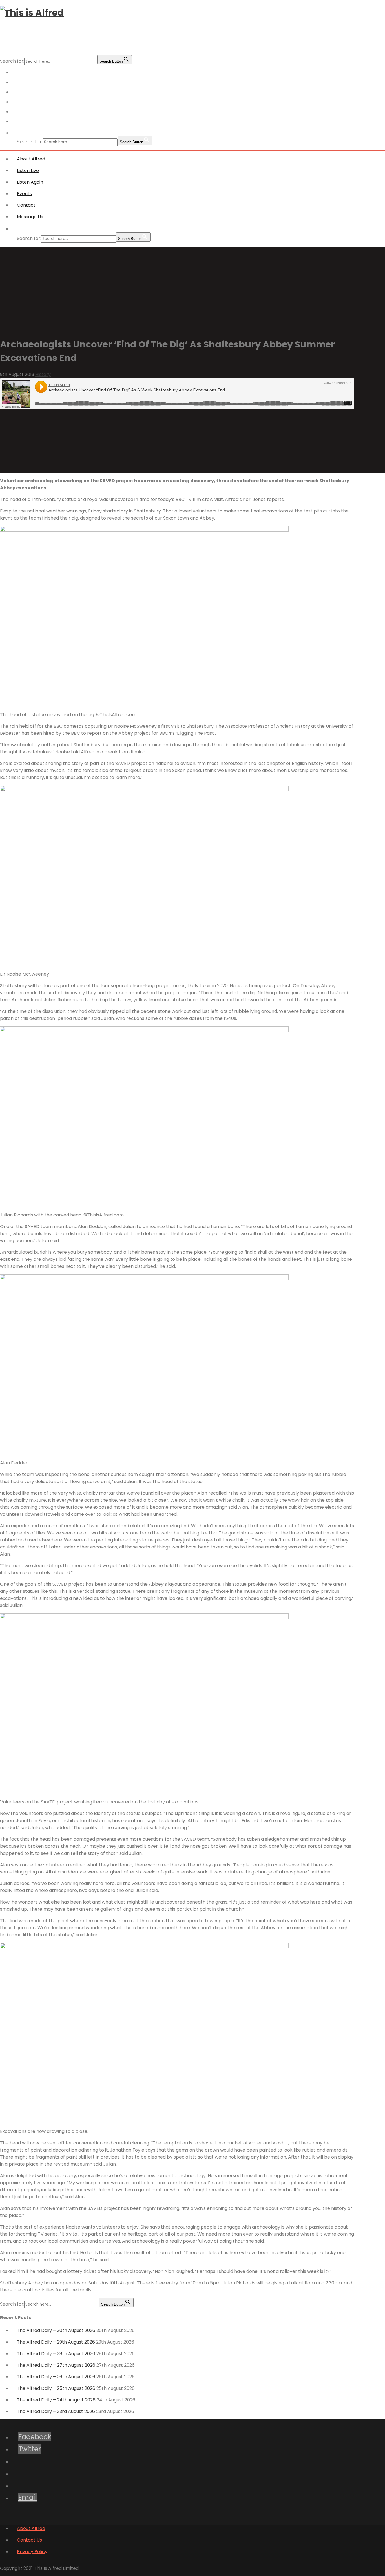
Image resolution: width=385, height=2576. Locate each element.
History (43, 374)
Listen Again (30, 182)
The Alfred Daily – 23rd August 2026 (56, 2411)
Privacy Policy (32, 2552)
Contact (26, 205)
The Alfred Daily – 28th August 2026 (56, 2354)
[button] (23, 133)
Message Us (30, 122)
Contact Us (29, 2540)
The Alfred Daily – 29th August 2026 (56, 2342)
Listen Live (28, 171)
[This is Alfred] (32, 13)
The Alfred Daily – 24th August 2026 (56, 2400)
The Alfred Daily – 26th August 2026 (56, 2377)
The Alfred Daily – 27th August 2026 (56, 2365)
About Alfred (31, 159)
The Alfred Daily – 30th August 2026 (56, 2330)
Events (24, 194)
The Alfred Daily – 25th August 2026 (56, 2388)
